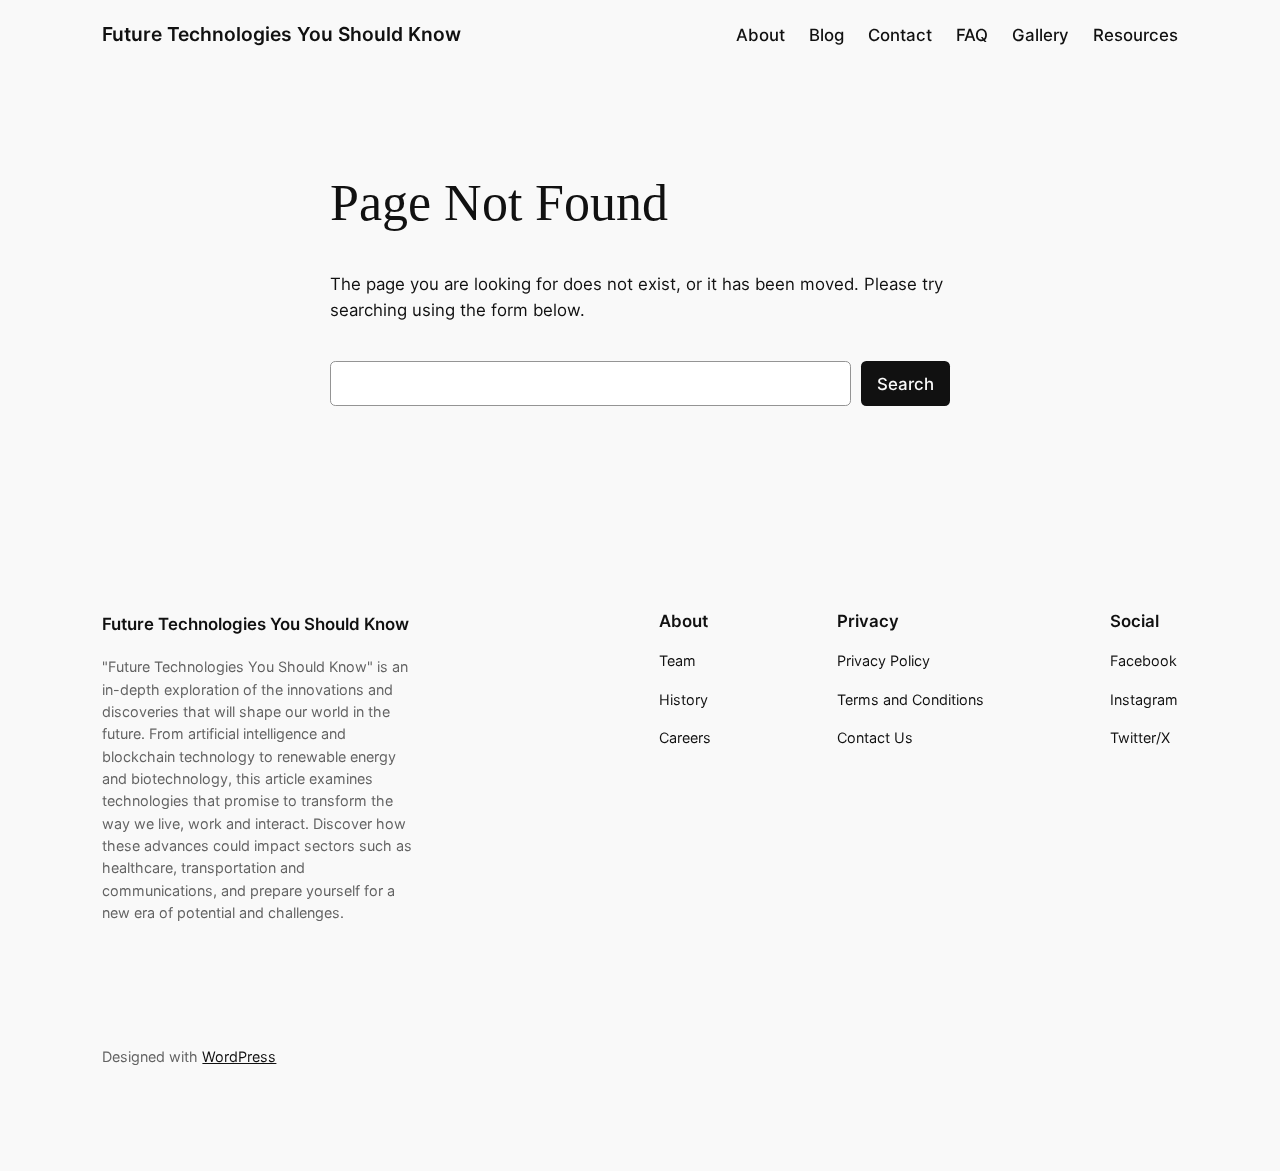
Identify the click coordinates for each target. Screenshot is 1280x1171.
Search (905, 384)
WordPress (239, 1056)
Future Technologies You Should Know (281, 34)
